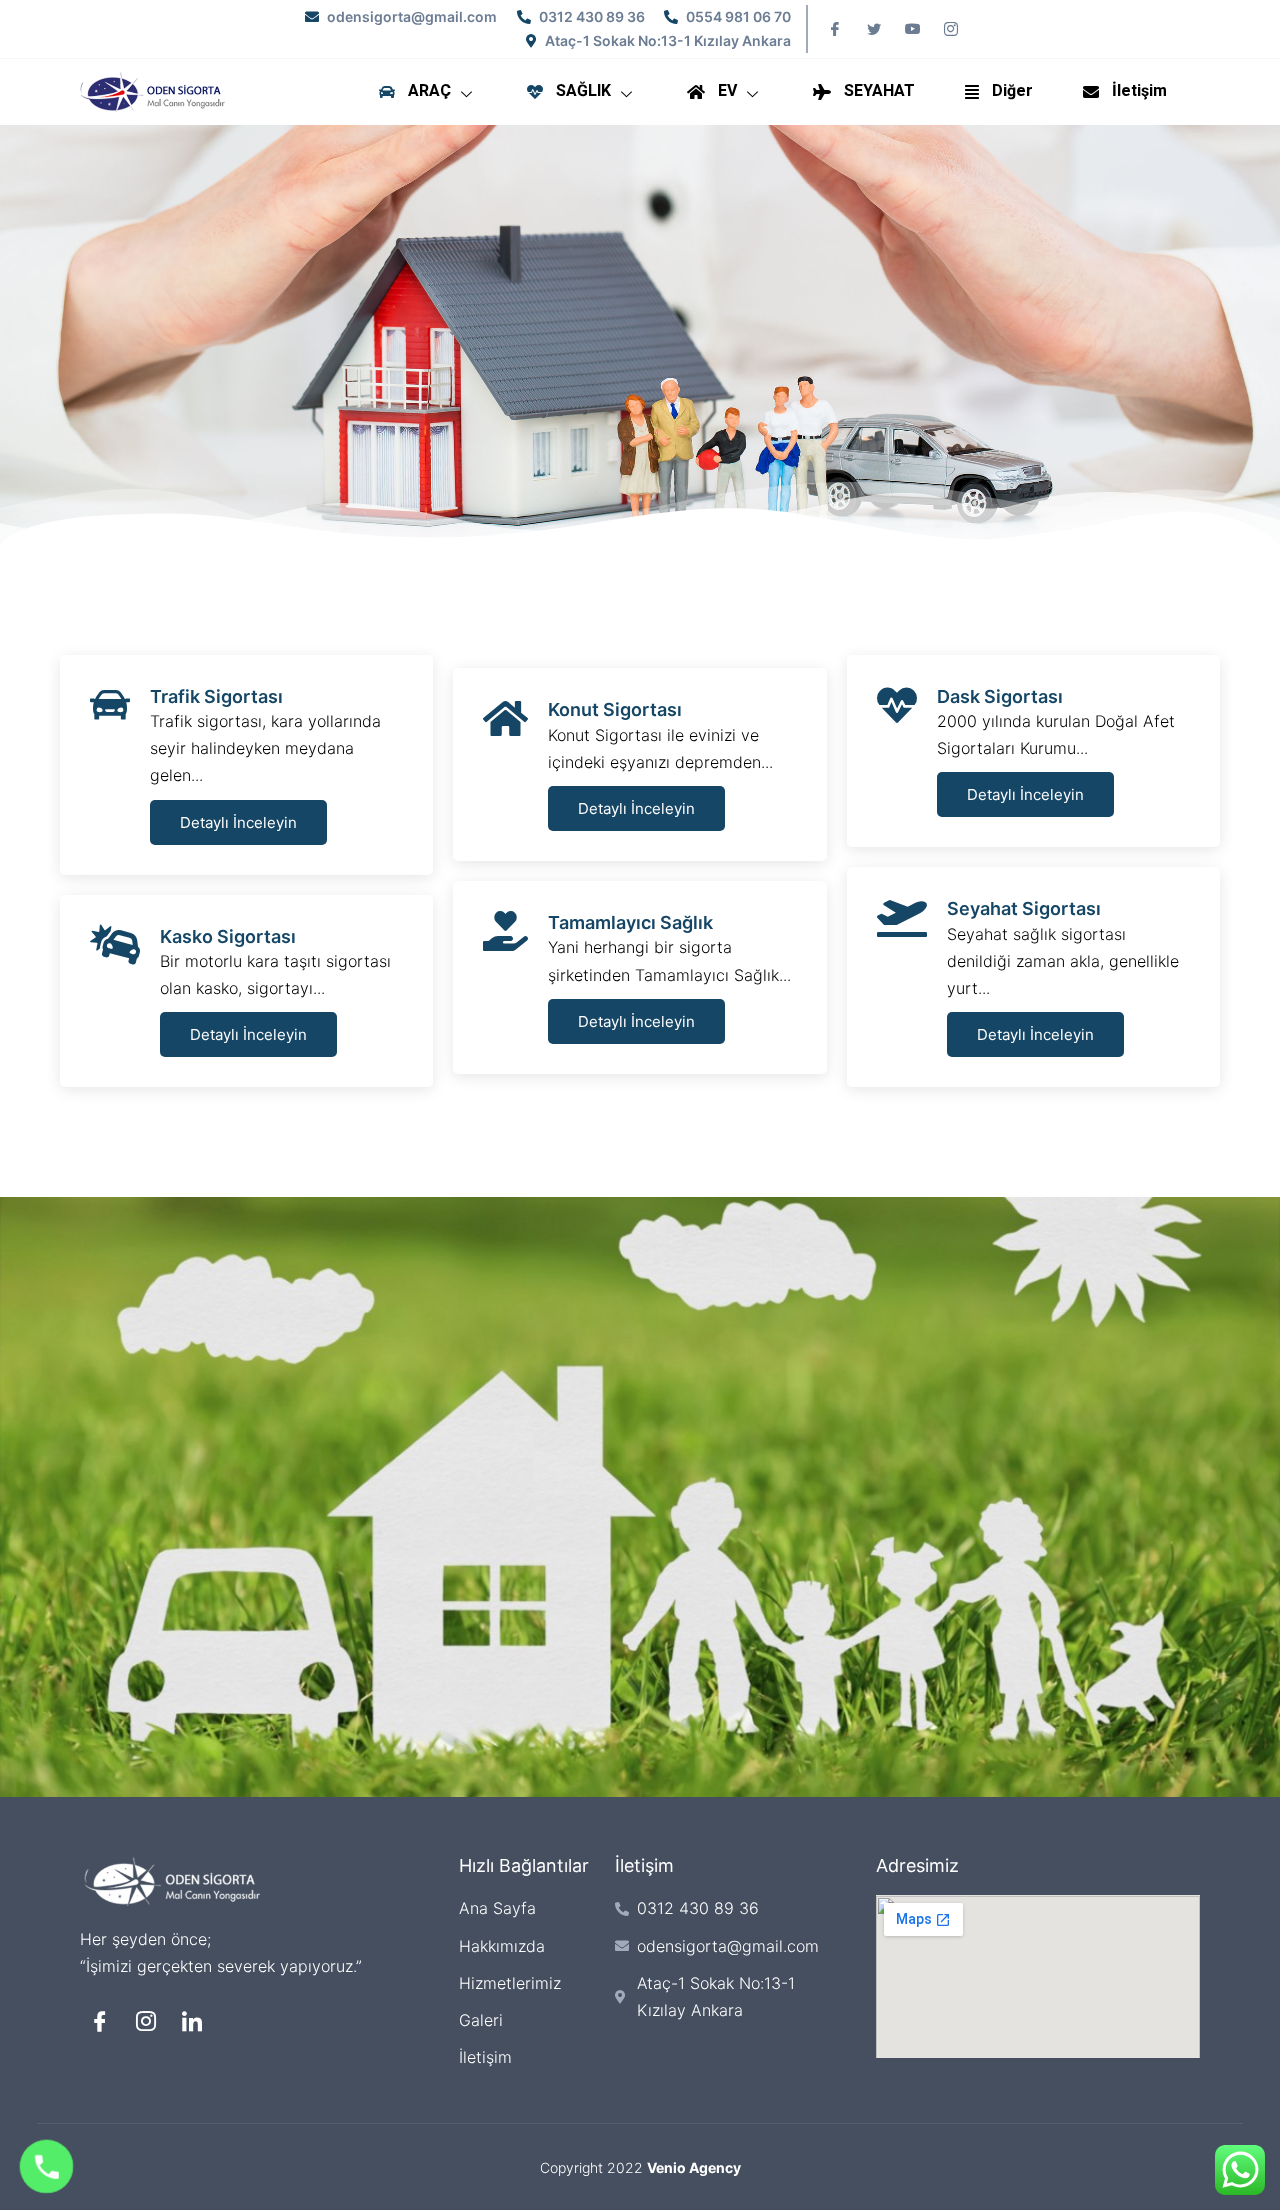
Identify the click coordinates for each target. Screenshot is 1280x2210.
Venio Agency (694, 2167)
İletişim (1139, 91)
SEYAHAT (879, 91)
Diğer (1012, 91)
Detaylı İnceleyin (238, 822)
